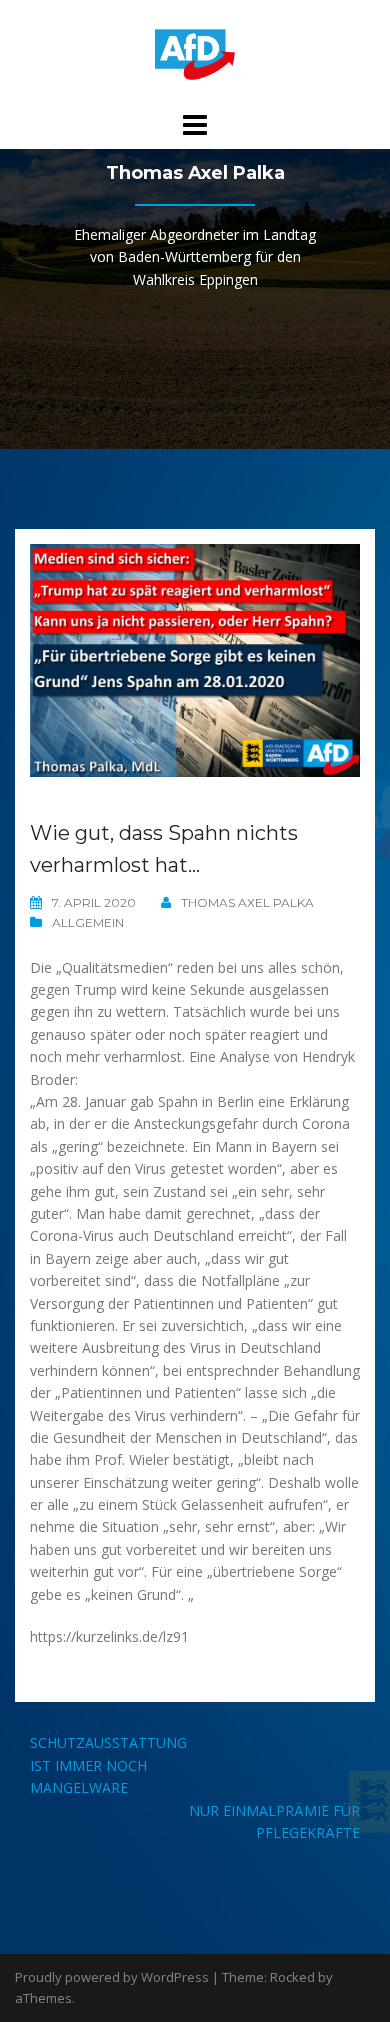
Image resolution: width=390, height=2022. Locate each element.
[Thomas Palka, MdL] (195, 53)
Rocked (292, 1977)
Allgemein (88, 922)
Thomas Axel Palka (247, 902)
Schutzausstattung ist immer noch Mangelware (108, 1765)
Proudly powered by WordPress (112, 1977)
